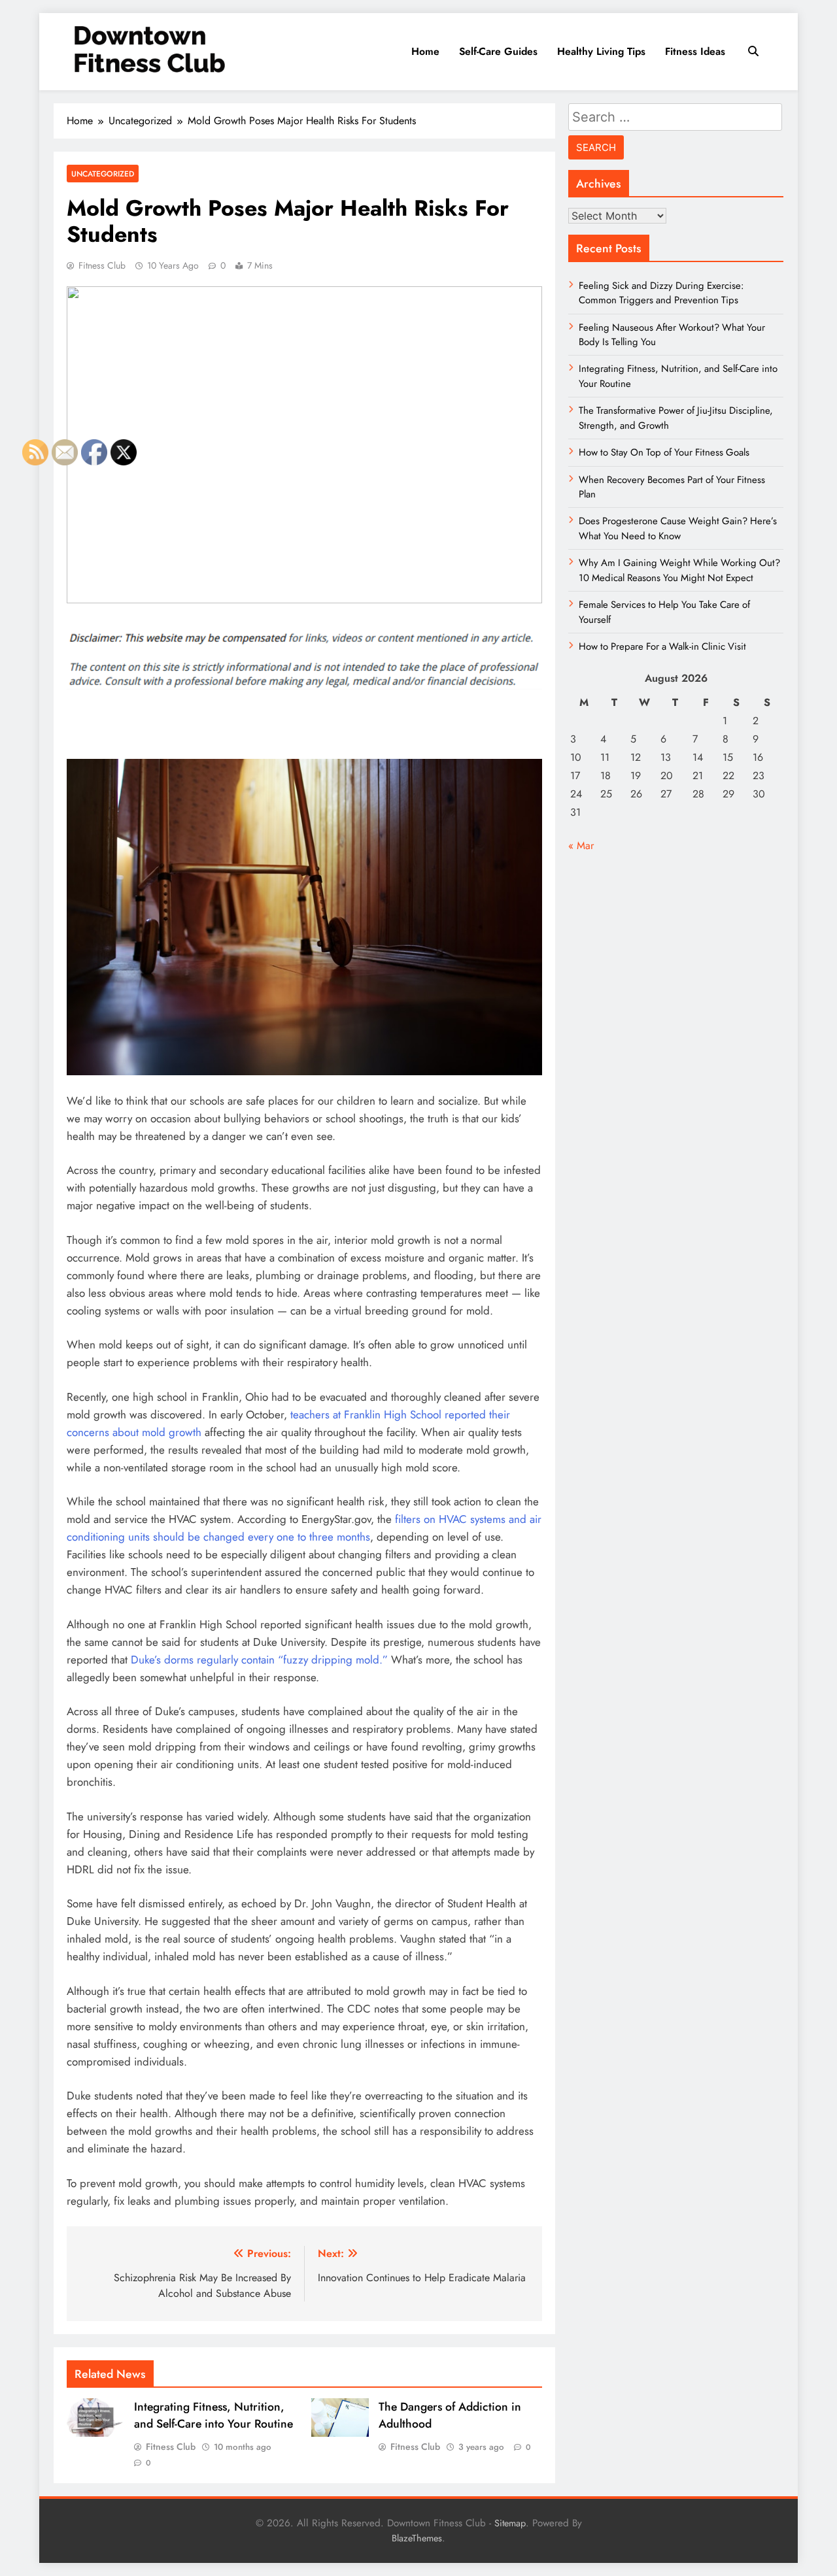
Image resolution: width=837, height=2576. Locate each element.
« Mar (581, 845)
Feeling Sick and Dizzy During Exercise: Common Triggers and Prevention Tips (661, 293)
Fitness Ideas (695, 51)
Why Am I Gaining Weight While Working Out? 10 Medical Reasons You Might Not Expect (679, 570)
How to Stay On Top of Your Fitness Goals (664, 452)
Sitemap (510, 2523)
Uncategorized (103, 174)
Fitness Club (102, 265)
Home (425, 51)
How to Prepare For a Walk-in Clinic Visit (662, 646)
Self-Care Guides (498, 51)
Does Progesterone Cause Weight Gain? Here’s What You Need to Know (678, 528)
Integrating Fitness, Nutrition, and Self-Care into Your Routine (214, 2415)
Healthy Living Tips (601, 51)
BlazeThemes (417, 2538)
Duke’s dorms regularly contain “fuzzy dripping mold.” (259, 1660)
